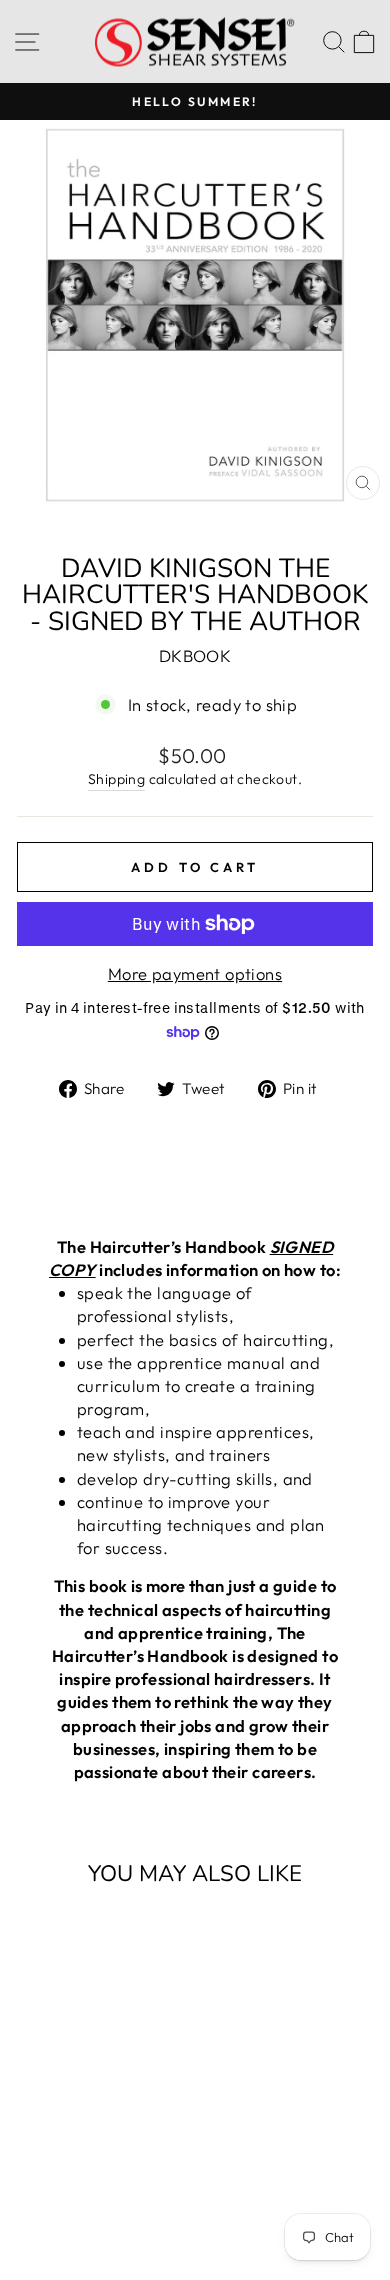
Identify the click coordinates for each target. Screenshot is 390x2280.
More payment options (195, 973)
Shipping (116, 779)
